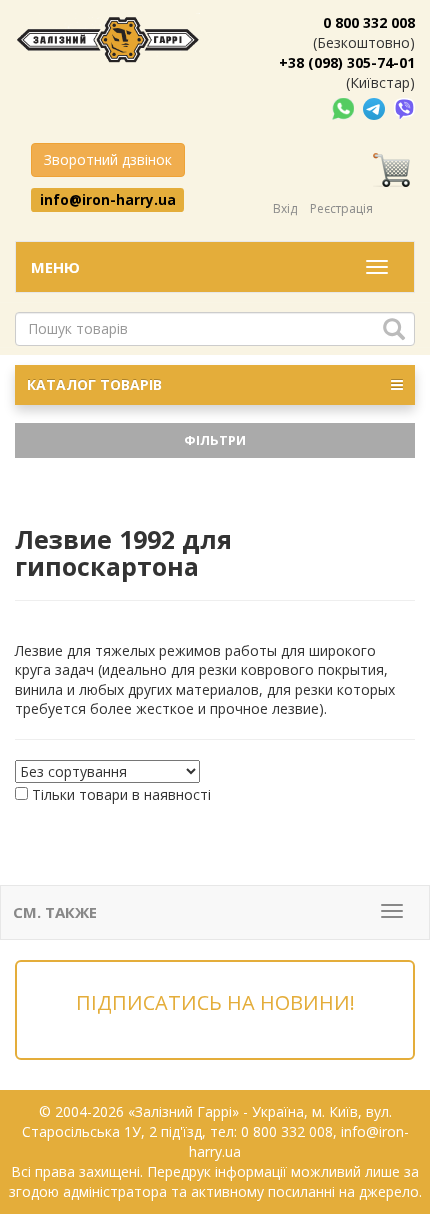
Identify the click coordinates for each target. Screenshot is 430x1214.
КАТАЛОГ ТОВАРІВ (94, 384)
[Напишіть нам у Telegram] (376, 107)
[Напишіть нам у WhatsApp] (345, 107)
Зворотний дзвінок (108, 159)
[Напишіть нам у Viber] (404, 107)
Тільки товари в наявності (121, 794)
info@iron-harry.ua (108, 199)
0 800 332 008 (369, 22)
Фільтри (215, 440)
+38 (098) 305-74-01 (347, 62)
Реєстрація (341, 208)
